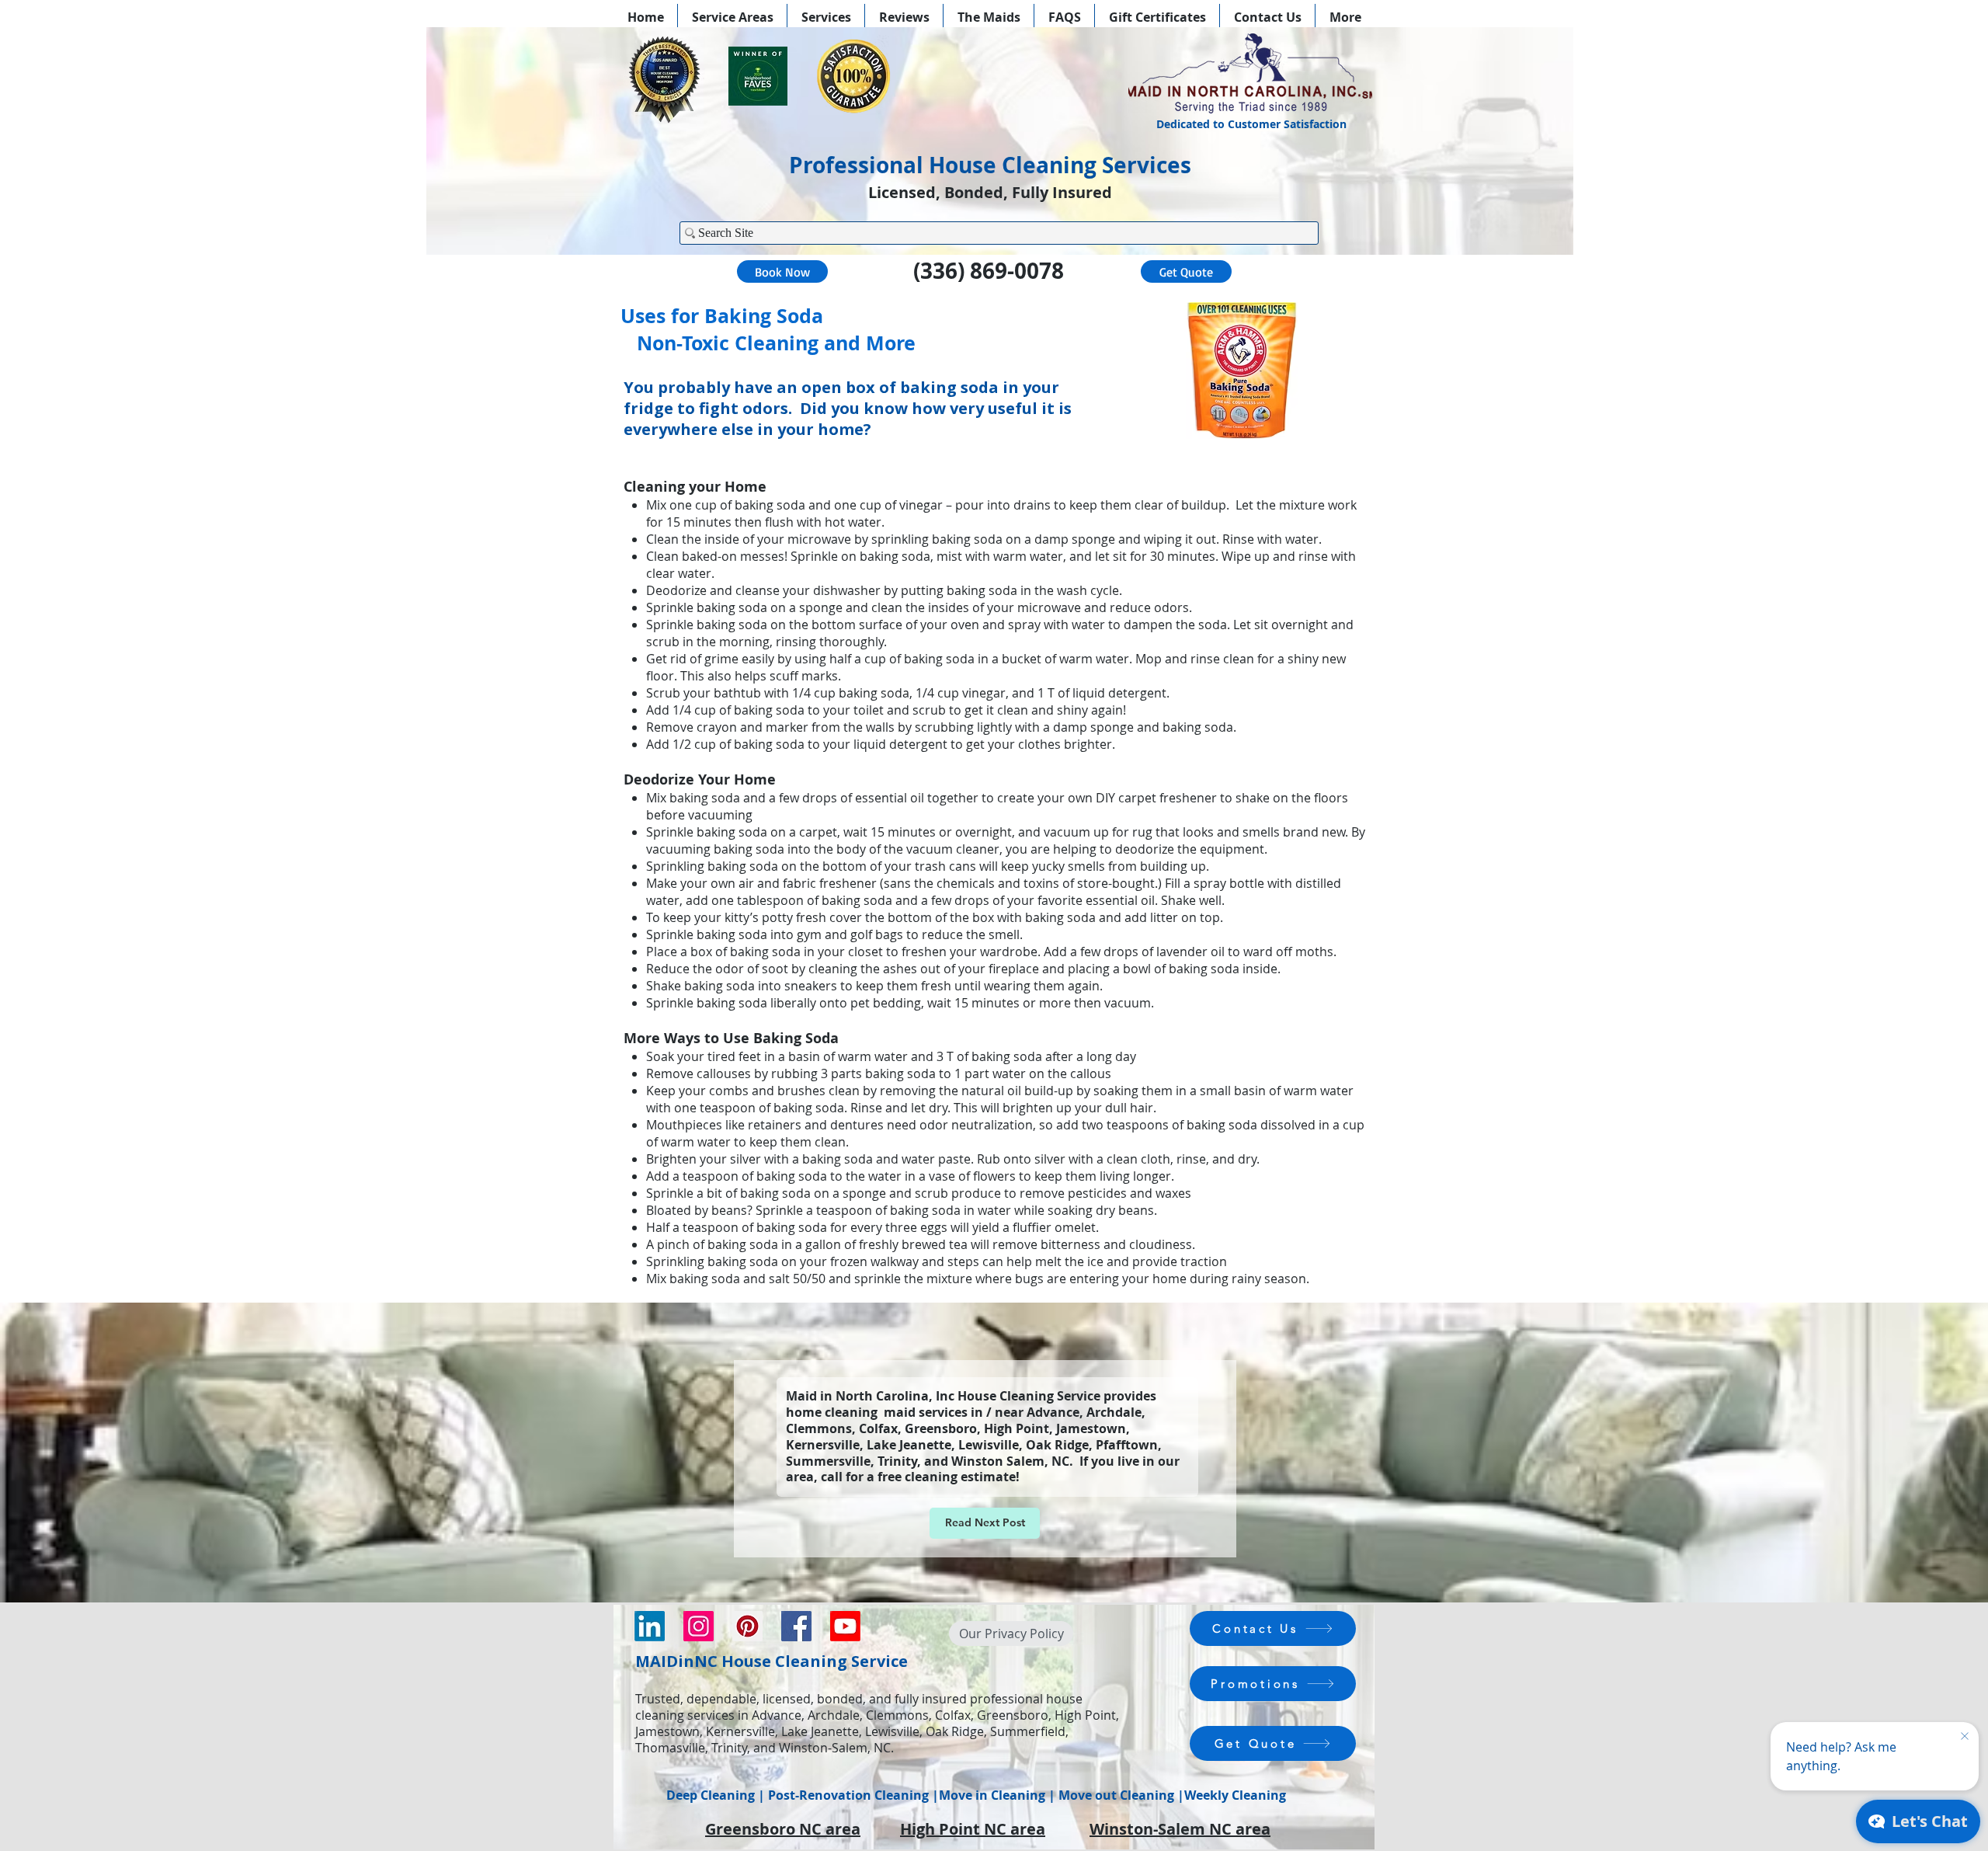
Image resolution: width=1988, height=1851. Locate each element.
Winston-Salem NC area (1180, 1829)
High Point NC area (973, 1829)
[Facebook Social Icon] (796, 1626)
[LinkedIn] (650, 1626)
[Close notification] (1965, 1737)
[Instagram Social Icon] (699, 1626)
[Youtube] (845, 1626)
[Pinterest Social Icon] (747, 1626)
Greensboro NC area (783, 1829)
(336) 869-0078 (989, 271)
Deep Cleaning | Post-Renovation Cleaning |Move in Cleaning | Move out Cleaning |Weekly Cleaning (976, 1795)
